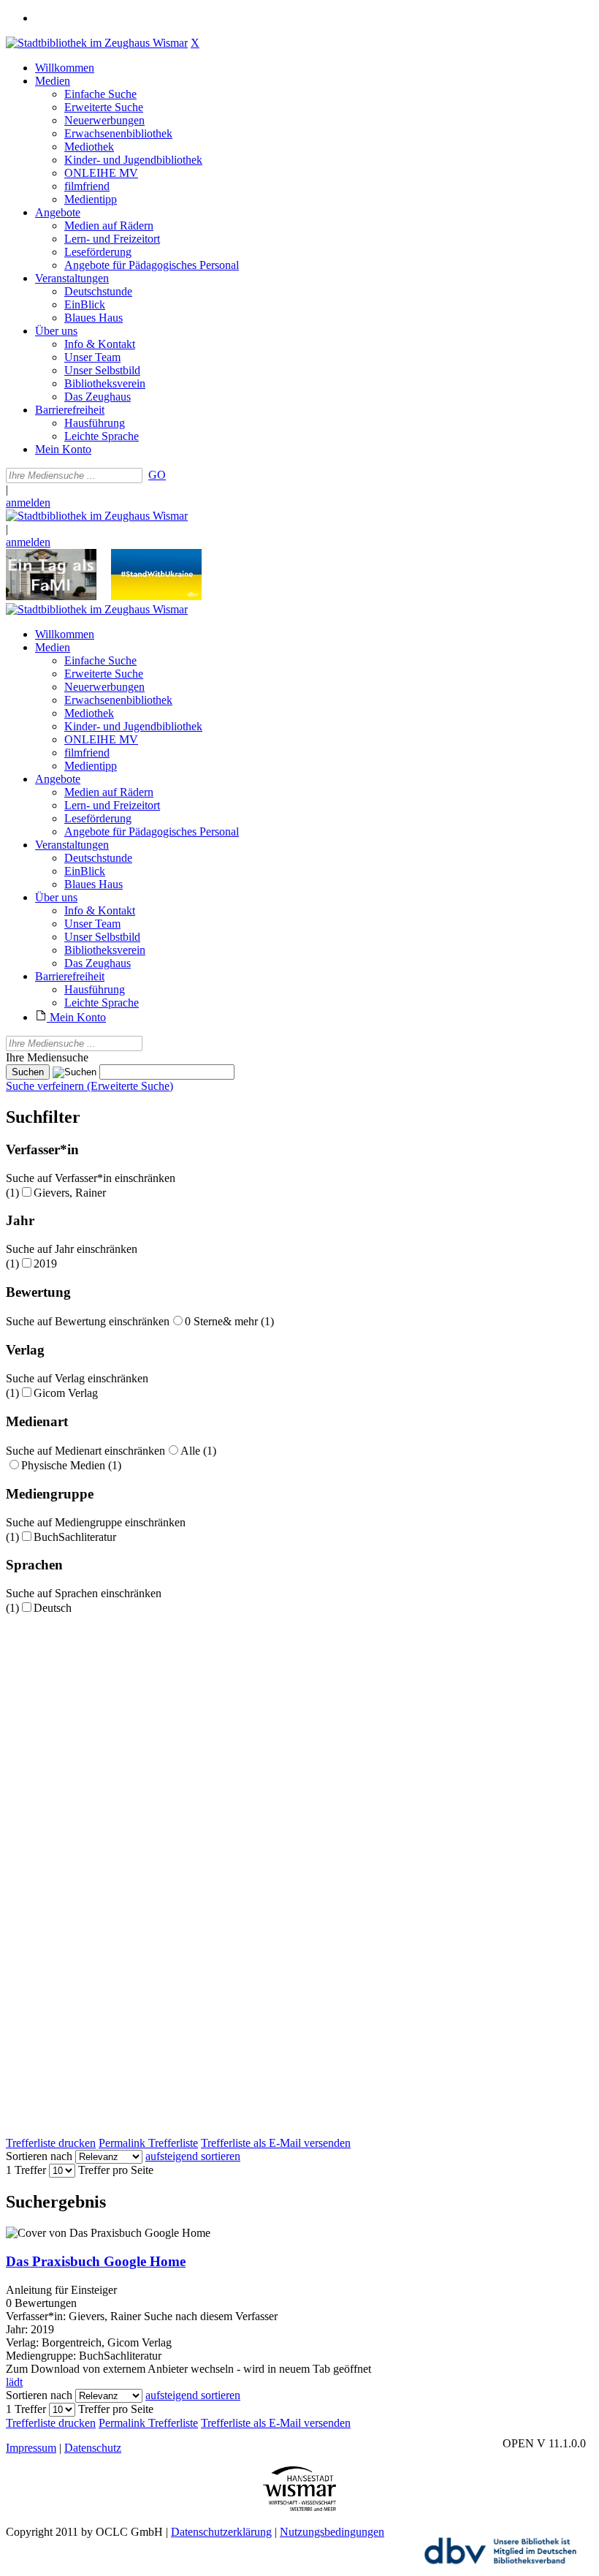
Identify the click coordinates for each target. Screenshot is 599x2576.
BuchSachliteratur (75, 1537)
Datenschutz (93, 2448)
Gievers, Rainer (70, 1193)
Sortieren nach (39, 2156)
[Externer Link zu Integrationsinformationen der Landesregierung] (156, 596)
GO (157, 475)
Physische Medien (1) (71, 1465)
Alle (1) (198, 1451)
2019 (45, 1264)
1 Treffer (26, 2170)
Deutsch (53, 1608)
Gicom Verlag (66, 1393)
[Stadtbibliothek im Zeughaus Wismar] (97, 43)
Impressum (31, 2448)
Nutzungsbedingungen (332, 2532)
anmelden (28, 503)
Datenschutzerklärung (221, 2532)
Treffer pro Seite (116, 2170)
